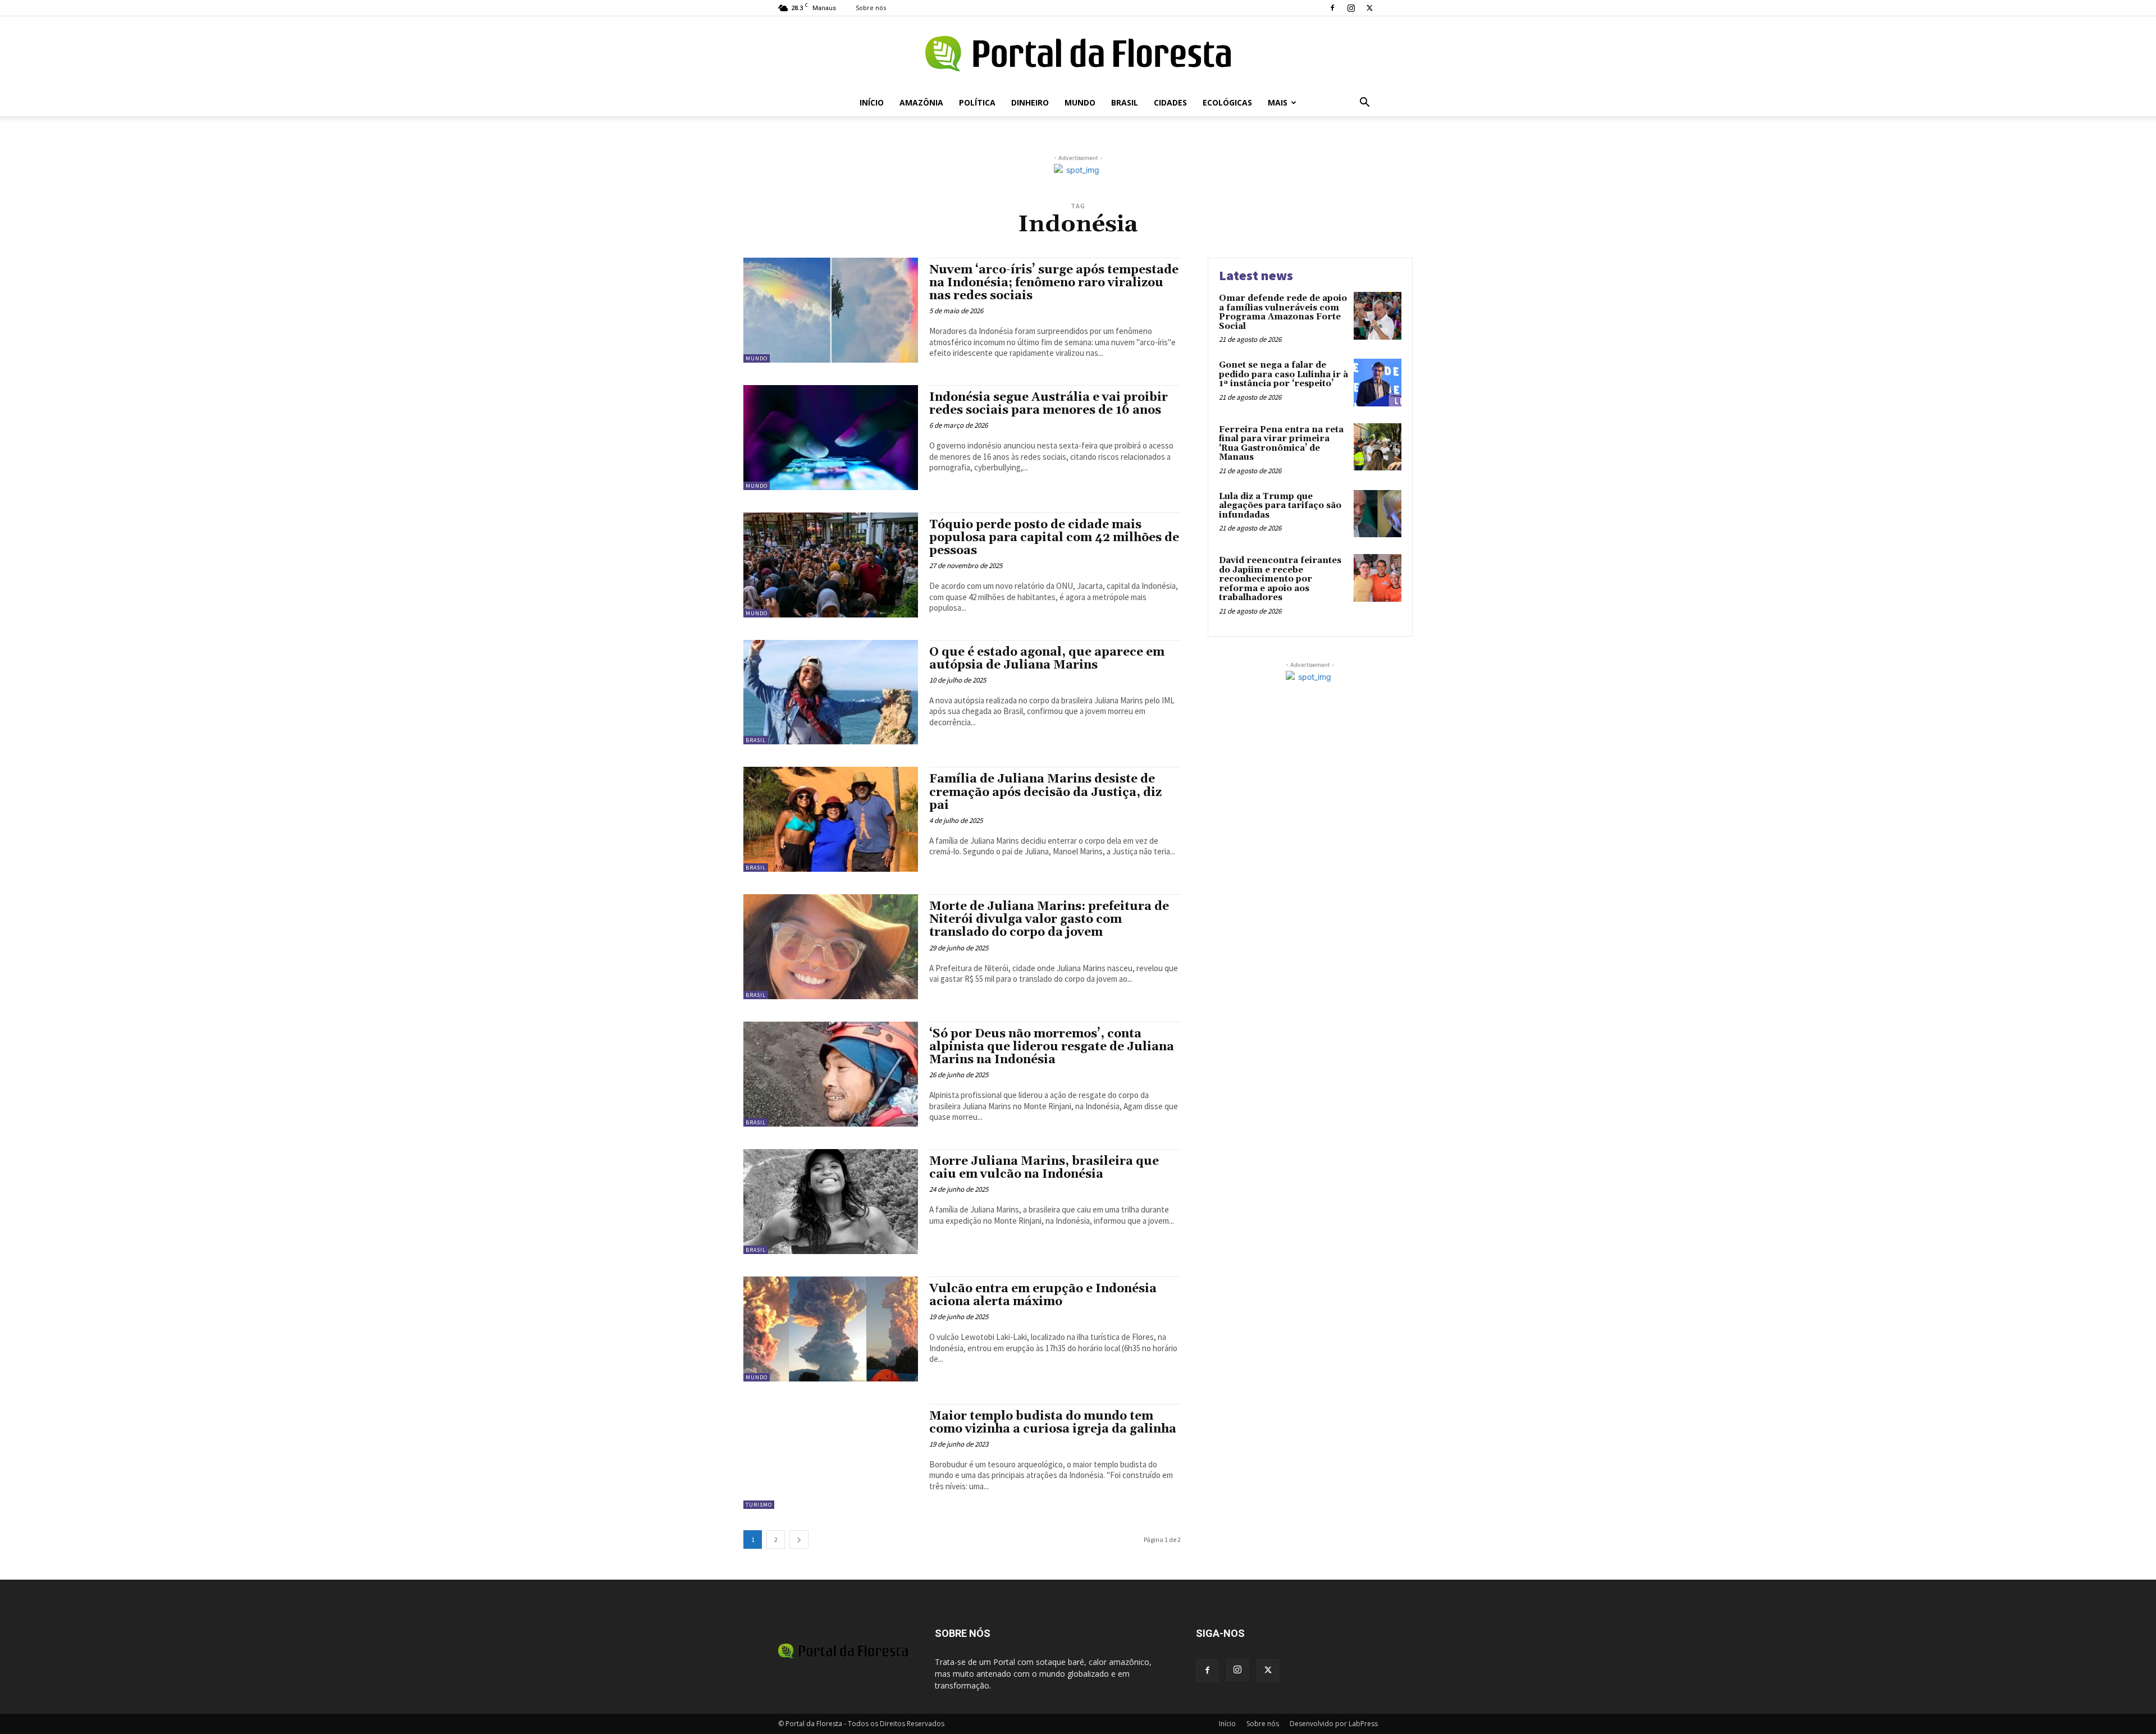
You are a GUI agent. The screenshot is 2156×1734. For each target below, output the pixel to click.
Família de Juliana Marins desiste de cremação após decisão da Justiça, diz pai (1045, 792)
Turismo (759, 1505)
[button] (1364, 104)
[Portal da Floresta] (1078, 54)
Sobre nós (871, 8)
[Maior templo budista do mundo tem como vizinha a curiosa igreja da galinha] (831, 1456)
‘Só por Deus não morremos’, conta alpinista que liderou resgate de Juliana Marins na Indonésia (1052, 1047)
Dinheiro (1030, 102)
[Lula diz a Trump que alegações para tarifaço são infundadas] (1378, 514)
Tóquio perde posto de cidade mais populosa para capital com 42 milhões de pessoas (1054, 538)
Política (977, 102)
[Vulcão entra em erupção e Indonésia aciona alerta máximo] (831, 1329)
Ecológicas (1227, 102)
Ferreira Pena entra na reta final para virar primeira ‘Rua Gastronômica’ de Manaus (1281, 444)
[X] (1369, 8)
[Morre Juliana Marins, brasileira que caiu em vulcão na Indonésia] (831, 1202)
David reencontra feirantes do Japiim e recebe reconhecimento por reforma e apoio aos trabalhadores (1280, 579)
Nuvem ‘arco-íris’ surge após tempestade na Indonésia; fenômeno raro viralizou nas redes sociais (1054, 283)
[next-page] (799, 1539)
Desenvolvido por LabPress (1334, 1724)
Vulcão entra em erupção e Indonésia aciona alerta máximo (1043, 1295)
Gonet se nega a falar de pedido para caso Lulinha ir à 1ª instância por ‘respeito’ (1283, 374)
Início (872, 102)
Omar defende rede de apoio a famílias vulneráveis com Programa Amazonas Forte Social (1283, 312)
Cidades (1170, 102)
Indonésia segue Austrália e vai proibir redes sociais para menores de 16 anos (1049, 404)
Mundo (1080, 102)
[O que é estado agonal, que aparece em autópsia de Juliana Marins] (831, 692)
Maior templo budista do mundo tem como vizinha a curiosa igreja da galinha (1053, 1423)
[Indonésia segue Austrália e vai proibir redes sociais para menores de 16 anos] (831, 438)
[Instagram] (1351, 8)
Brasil (1125, 102)
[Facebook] (1332, 8)
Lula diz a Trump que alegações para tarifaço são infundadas (1280, 506)
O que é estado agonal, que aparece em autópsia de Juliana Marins (1047, 659)
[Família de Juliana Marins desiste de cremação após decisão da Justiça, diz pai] (831, 819)
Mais (1278, 102)
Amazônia (921, 102)
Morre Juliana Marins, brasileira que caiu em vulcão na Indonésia (1044, 1168)
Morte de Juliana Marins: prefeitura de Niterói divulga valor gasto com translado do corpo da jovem (1049, 919)
